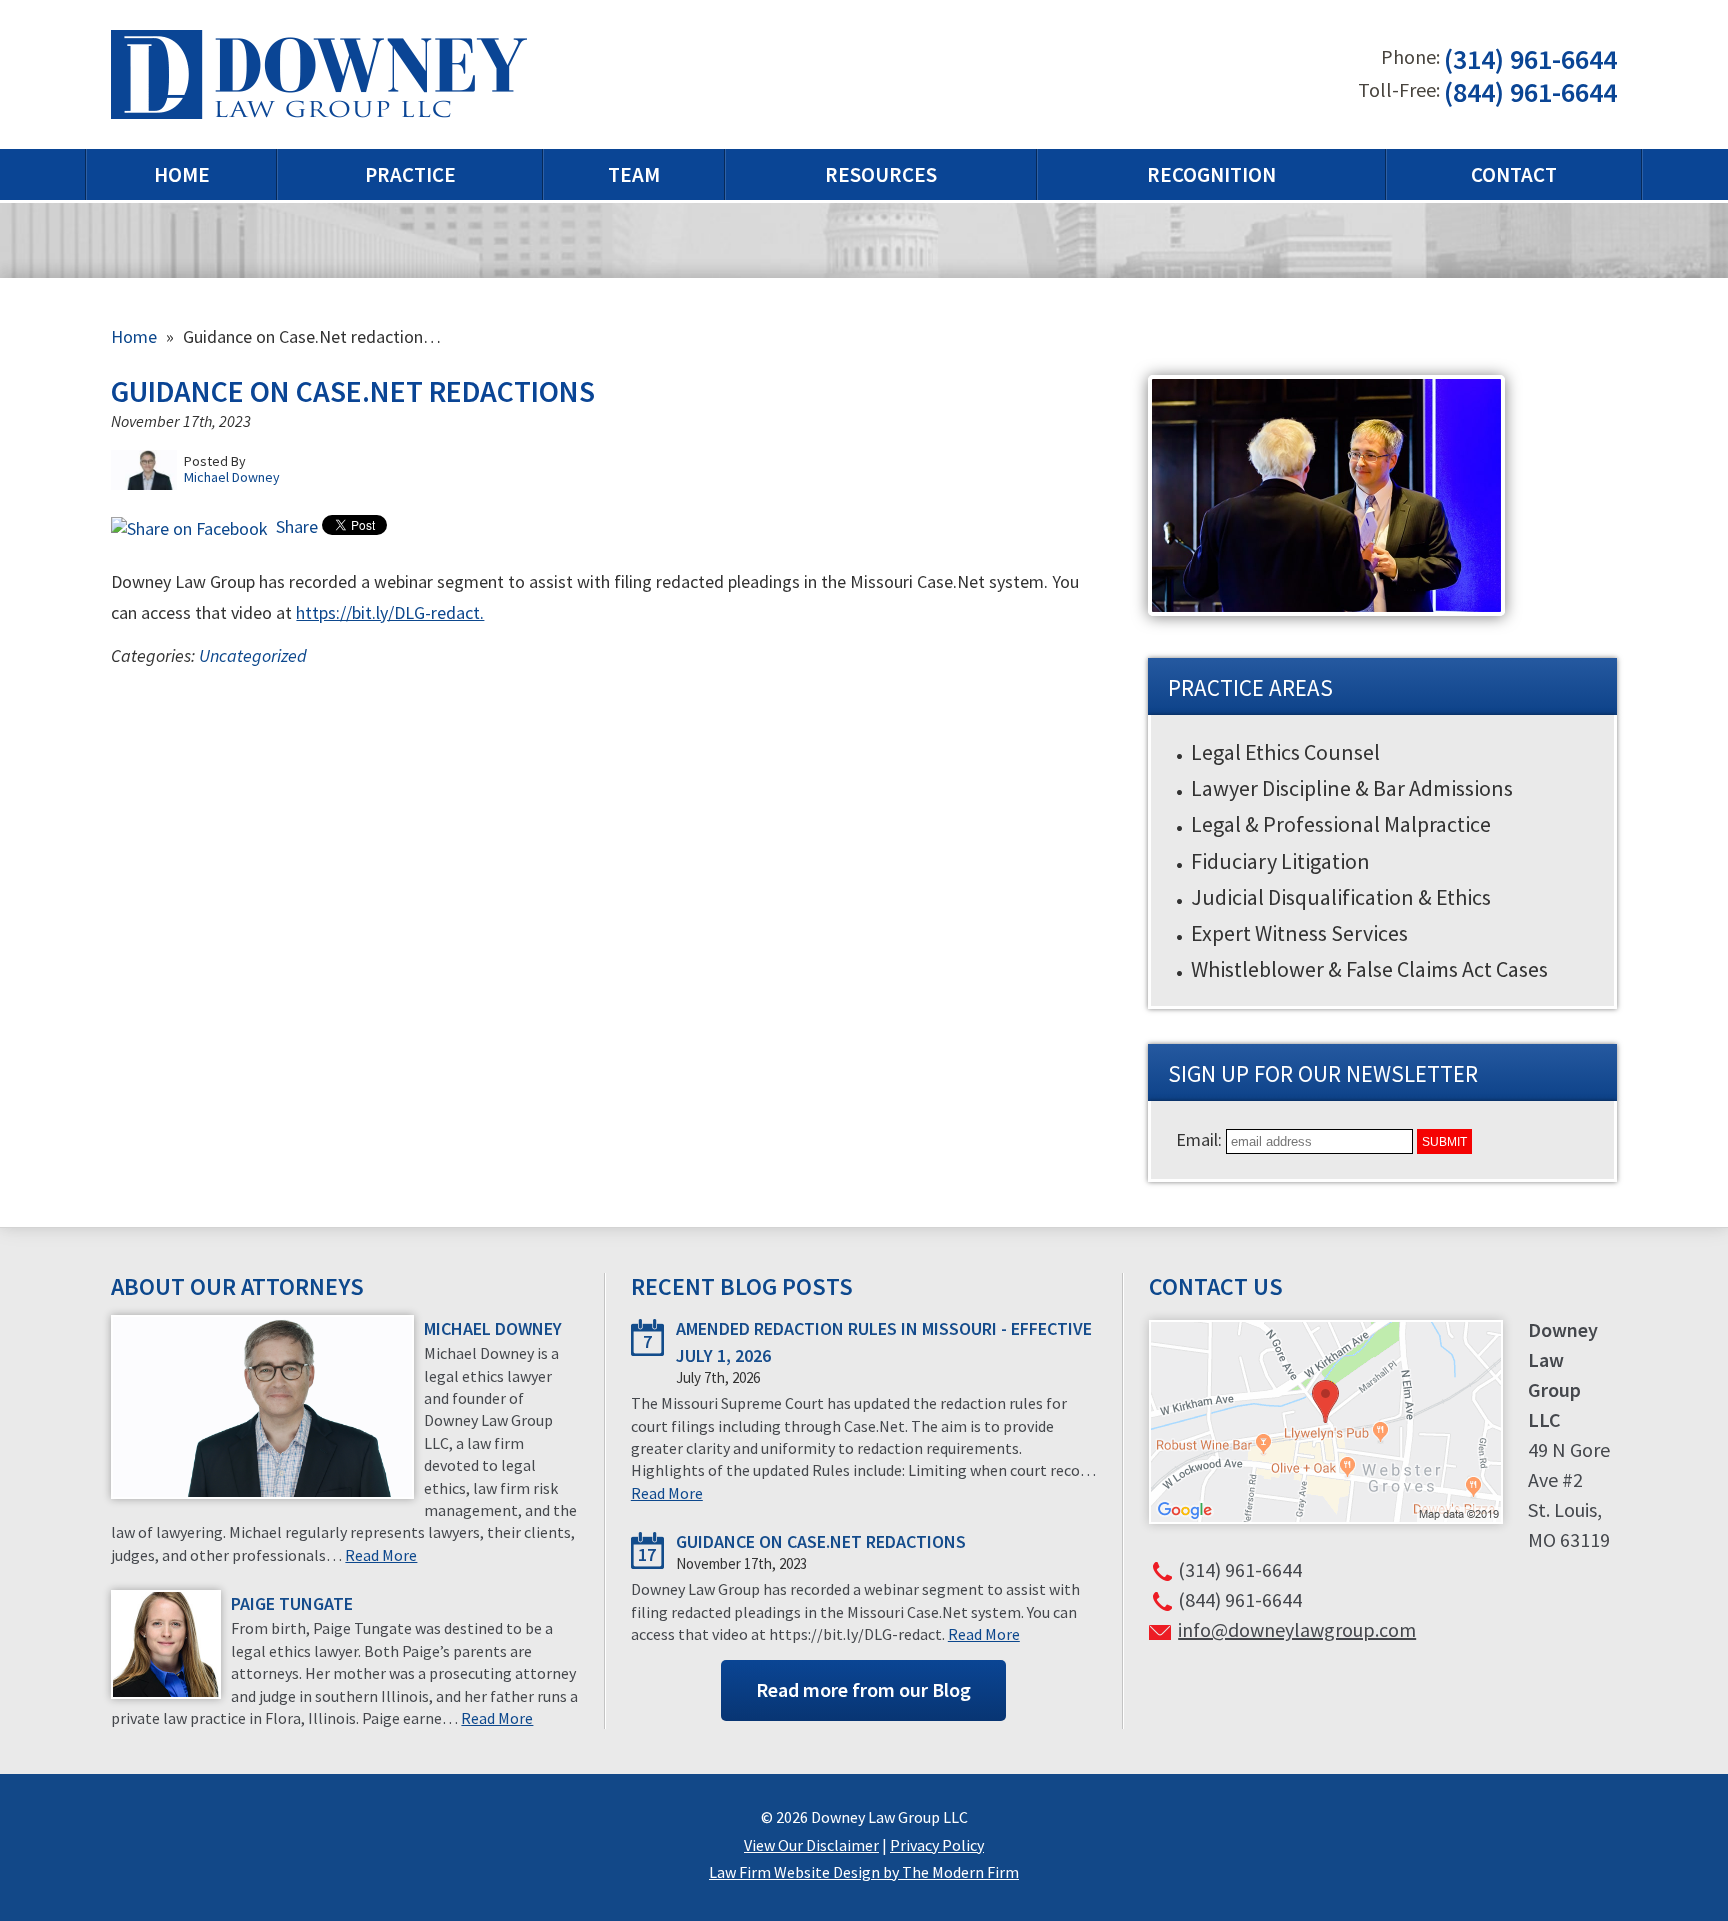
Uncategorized (253, 655)
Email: (1201, 1139)
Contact (1514, 174)
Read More (381, 1555)
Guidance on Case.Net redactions (821, 1541)
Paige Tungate (292, 1603)
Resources (881, 174)
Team (634, 174)
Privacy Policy (937, 1845)
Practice (410, 174)
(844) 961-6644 (1530, 92)
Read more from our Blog (863, 1689)
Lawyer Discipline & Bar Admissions (1352, 788)
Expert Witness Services (1299, 933)
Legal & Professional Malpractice (1341, 824)
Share (295, 526)
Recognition (1211, 174)
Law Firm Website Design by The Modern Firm (864, 1872)
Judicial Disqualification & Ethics (1341, 897)
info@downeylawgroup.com (1297, 1629)
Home (182, 174)
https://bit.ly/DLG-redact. (390, 612)
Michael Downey (493, 1328)
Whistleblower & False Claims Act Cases (1369, 969)
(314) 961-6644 (1530, 60)
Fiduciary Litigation (1280, 861)
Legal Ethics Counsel (1285, 752)
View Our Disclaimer (811, 1845)
